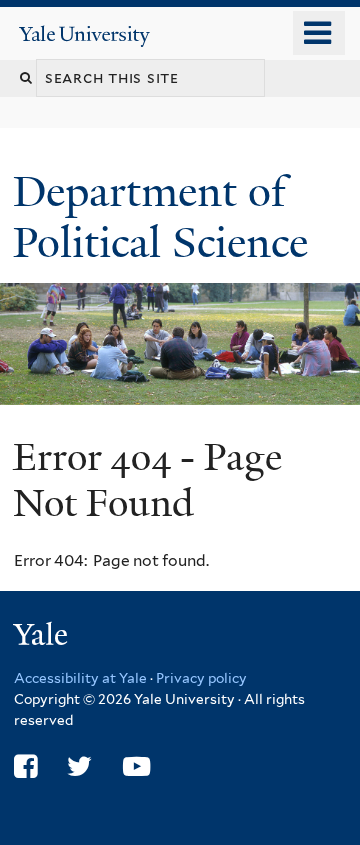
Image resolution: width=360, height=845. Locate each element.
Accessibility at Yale (80, 678)
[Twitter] (79, 766)
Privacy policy (201, 678)
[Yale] (43, 637)
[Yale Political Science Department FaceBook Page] (25, 766)
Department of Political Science (166, 216)
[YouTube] (136, 766)
